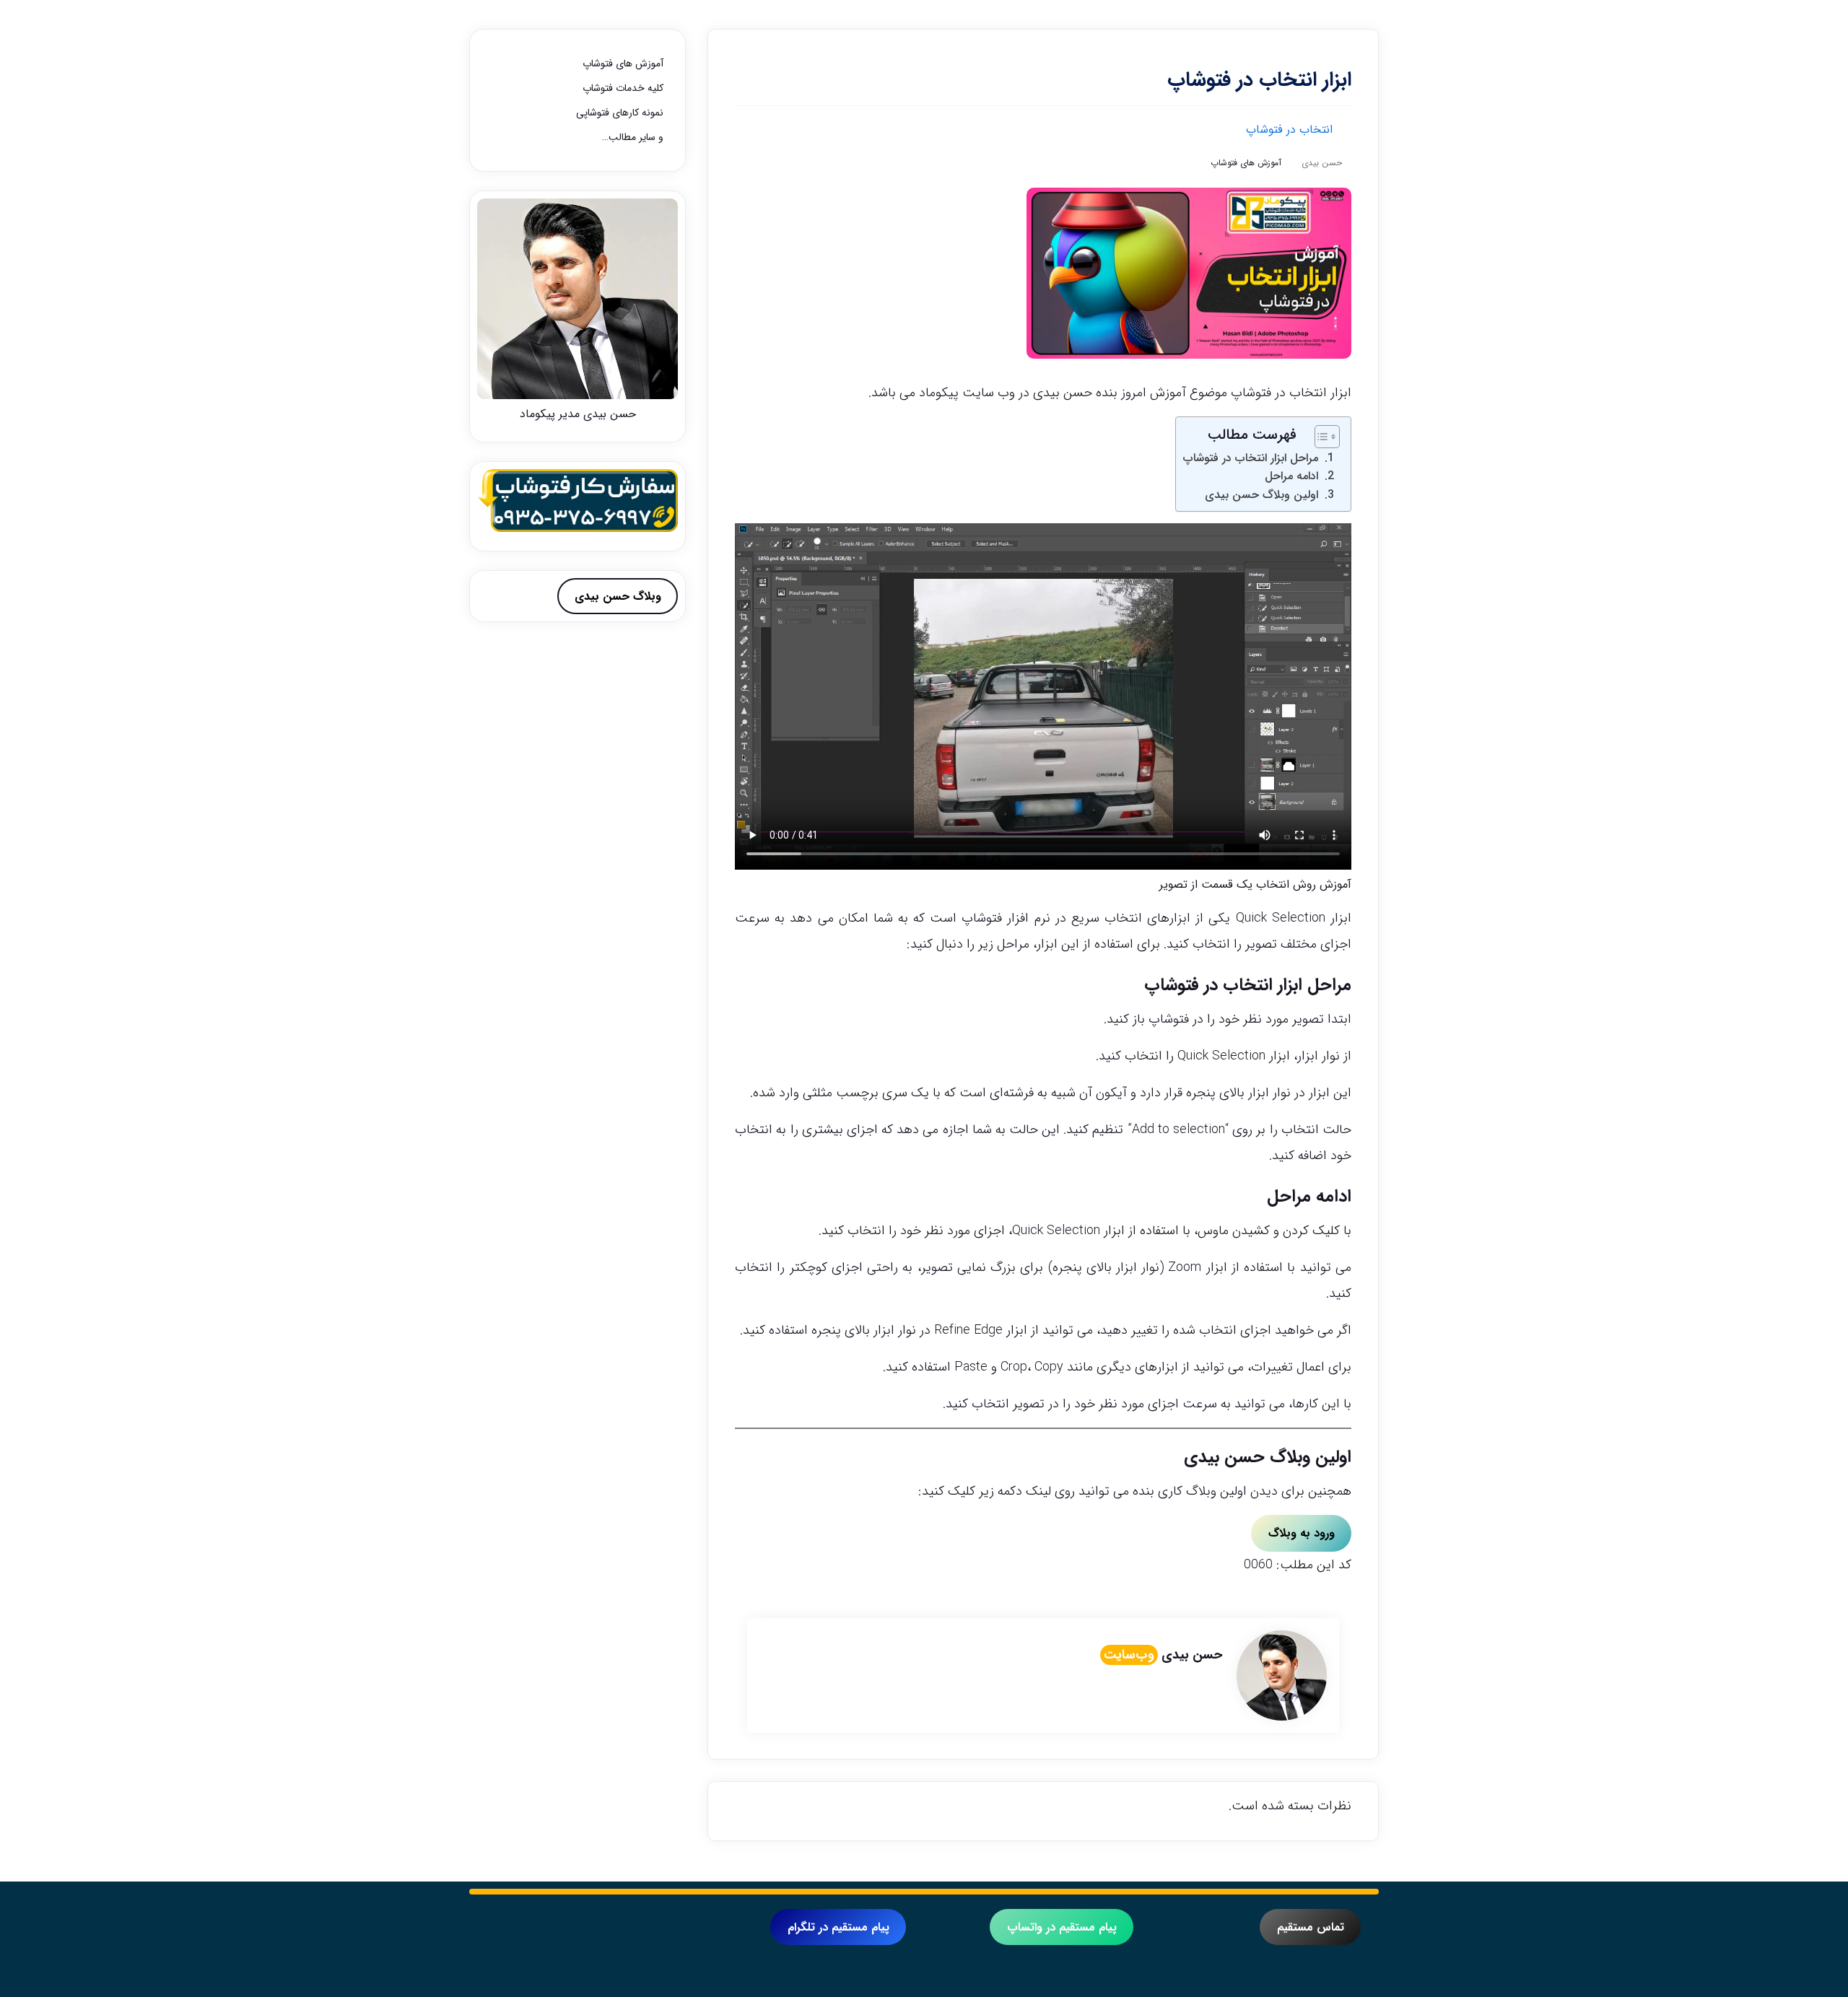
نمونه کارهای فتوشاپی (620, 113)
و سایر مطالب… (633, 137)
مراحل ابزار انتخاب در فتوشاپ (1251, 458)
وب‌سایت (1129, 1655)
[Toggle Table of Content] (1320, 437)
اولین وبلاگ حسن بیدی (1261, 495)
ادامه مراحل (1291, 476)
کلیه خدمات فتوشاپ (623, 88)
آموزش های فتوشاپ (1246, 163)
